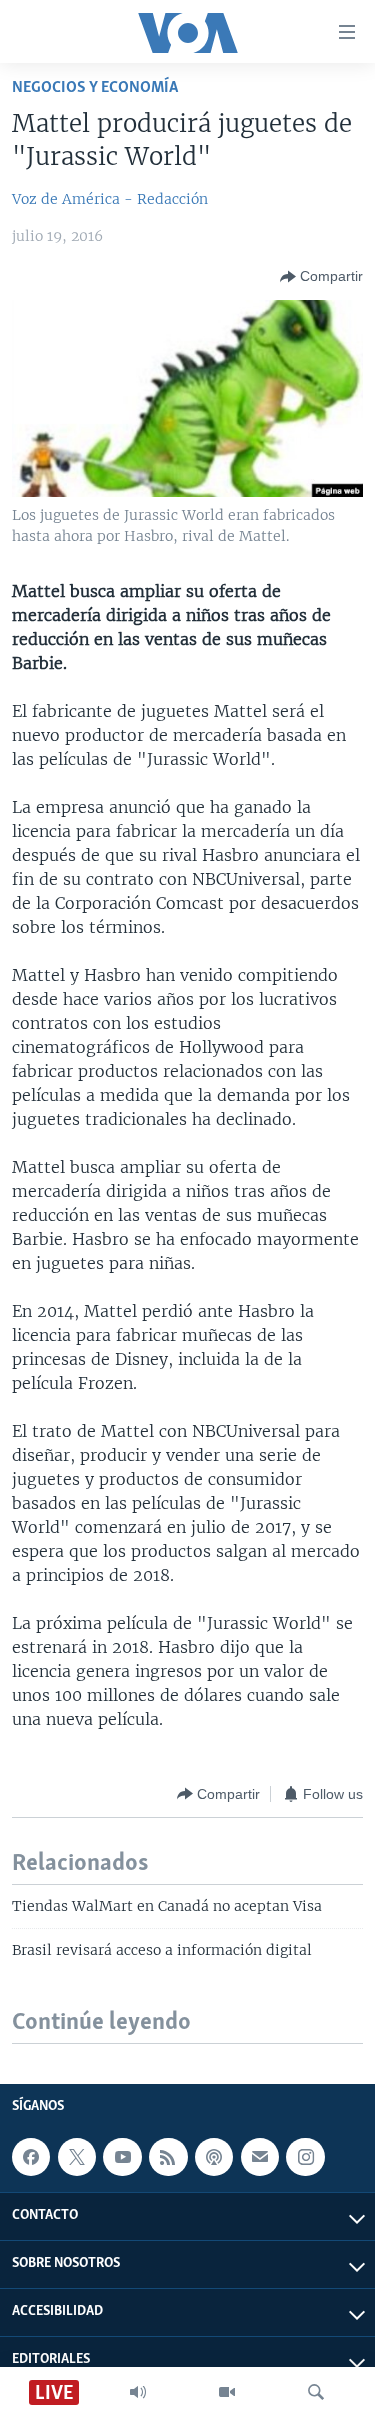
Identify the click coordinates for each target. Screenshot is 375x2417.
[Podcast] (214, 2157)
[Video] (227, 2392)
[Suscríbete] (260, 2157)
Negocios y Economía (95, 87)
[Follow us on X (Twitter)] (77, 2157)
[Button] (321, 277)
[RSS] (168, 2157)
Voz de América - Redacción (110, 199)
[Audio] (138, 2392)
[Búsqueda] (316, 2392)
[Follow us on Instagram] (305, 2157)
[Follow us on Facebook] (31, 2157)
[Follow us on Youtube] (122, 2157)
